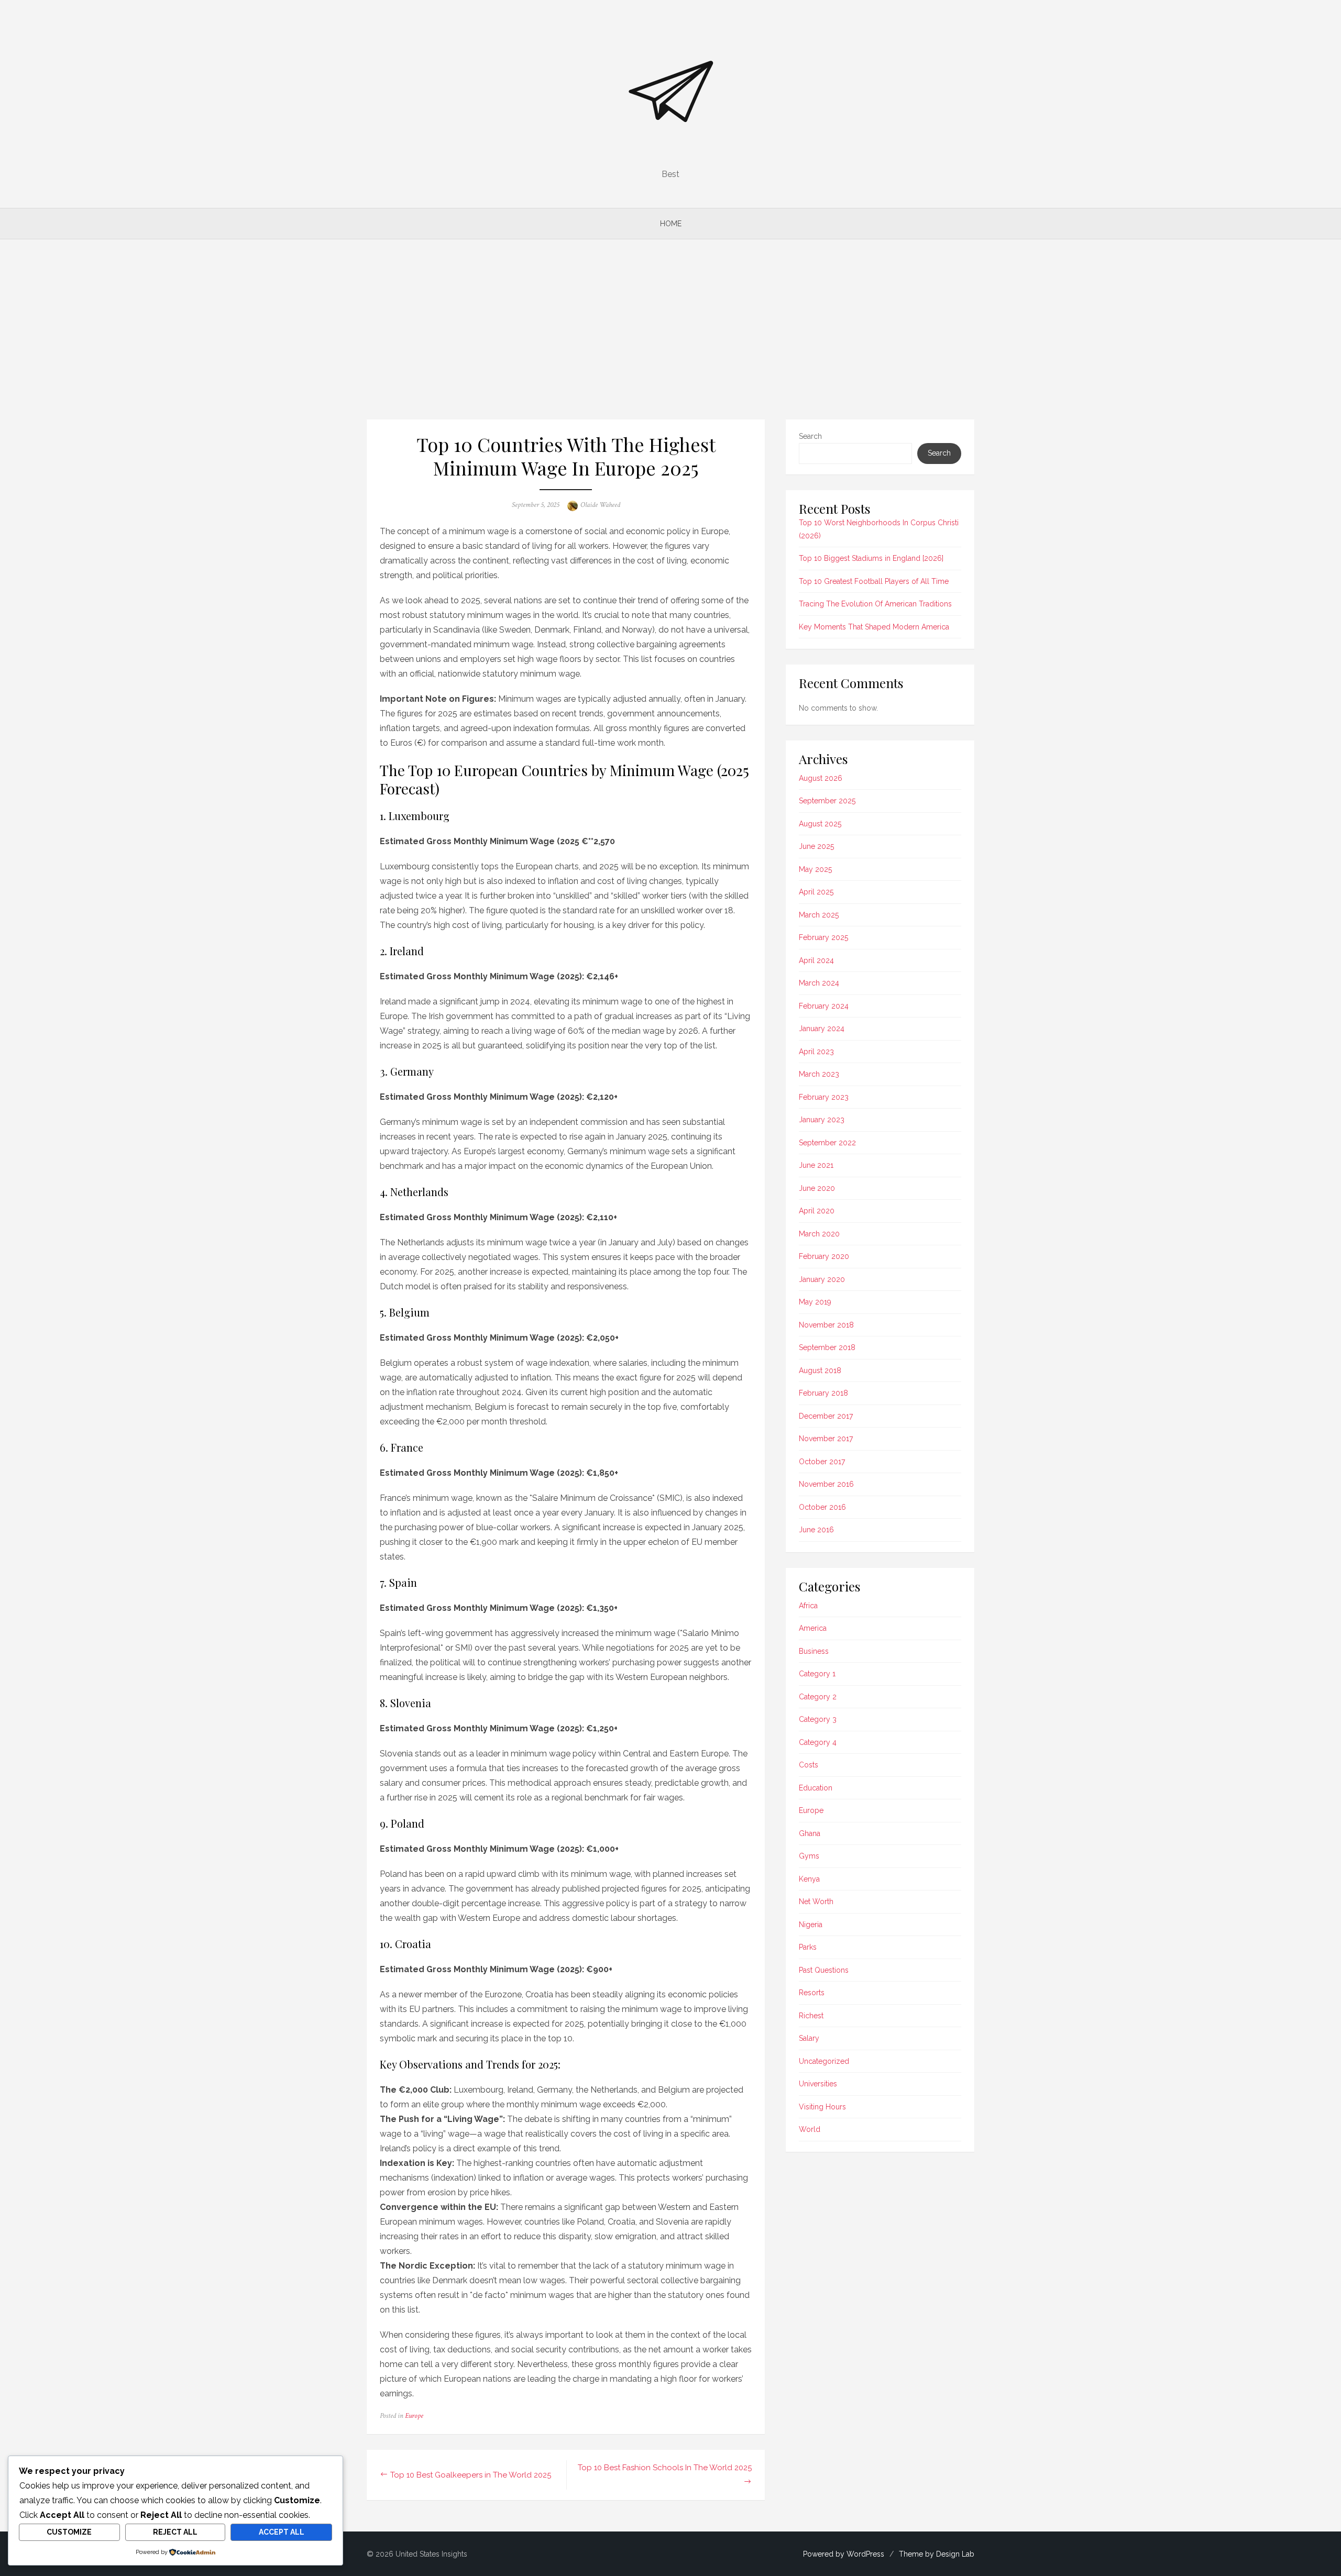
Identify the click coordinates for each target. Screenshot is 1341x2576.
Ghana (810, 1833)
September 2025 (827, 801)
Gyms (809, 1856)
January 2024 (822, 1029)
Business (814, 1651)
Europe (414, 2416)
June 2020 (817, 1188)
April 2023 (816, 1052)
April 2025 (816, 892)
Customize (69, 2532)
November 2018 (826, 1325)
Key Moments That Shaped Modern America (874, 627)
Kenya (809, 1879)
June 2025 (816, 846)
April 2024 (816, 960)
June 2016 (816, 1530)
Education (816, 1788)
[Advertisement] (670, 329)
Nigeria (811, 1925)
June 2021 (816, 1165)
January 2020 (822, 1279)
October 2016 (822, 1507)
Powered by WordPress (844, 2554)
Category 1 (817, 1674)
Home (671, 224)
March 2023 (819, 1074)
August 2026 (821, 778)
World (810, 2129)
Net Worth (816, 1901)
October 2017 (822, 1462)
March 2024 (819, 983)
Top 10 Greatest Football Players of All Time (874, 581)
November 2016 (826, 1484)
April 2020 (817, 1211)
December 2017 (826, 1416)
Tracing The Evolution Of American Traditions (875, 604)
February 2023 (824, 1097)
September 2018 (827, 1347)
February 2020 (824, 1256)
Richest (811, 2016)
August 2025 (820, 824)
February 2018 (823, 1393)
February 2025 (823, 937)
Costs (809, 1765)
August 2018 (820, 1370)
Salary (809, 2038)
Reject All (175, 2532)
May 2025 (815, 869)
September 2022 (827, 1143)
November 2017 (826, 1439)
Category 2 (818, 1697)
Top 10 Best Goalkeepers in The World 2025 (471, 2475)
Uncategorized (824, 2061)
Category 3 (818, 1719)
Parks (808, 1947)
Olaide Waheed (600, 505)
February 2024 (824, 1006)
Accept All (282, 2532)
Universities (818, 2084)
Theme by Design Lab (937, 2554)
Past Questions (824, 1970)
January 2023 (822, 1120)
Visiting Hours (822, 2107)
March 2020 (819, 1234)
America (813, 1628)
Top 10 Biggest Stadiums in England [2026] (871, 558)
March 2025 (819, 915)
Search (810, 436)
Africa (808, 1606)
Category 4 (818, 1742)
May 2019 (815, 1302)
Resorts (812, 1993)
